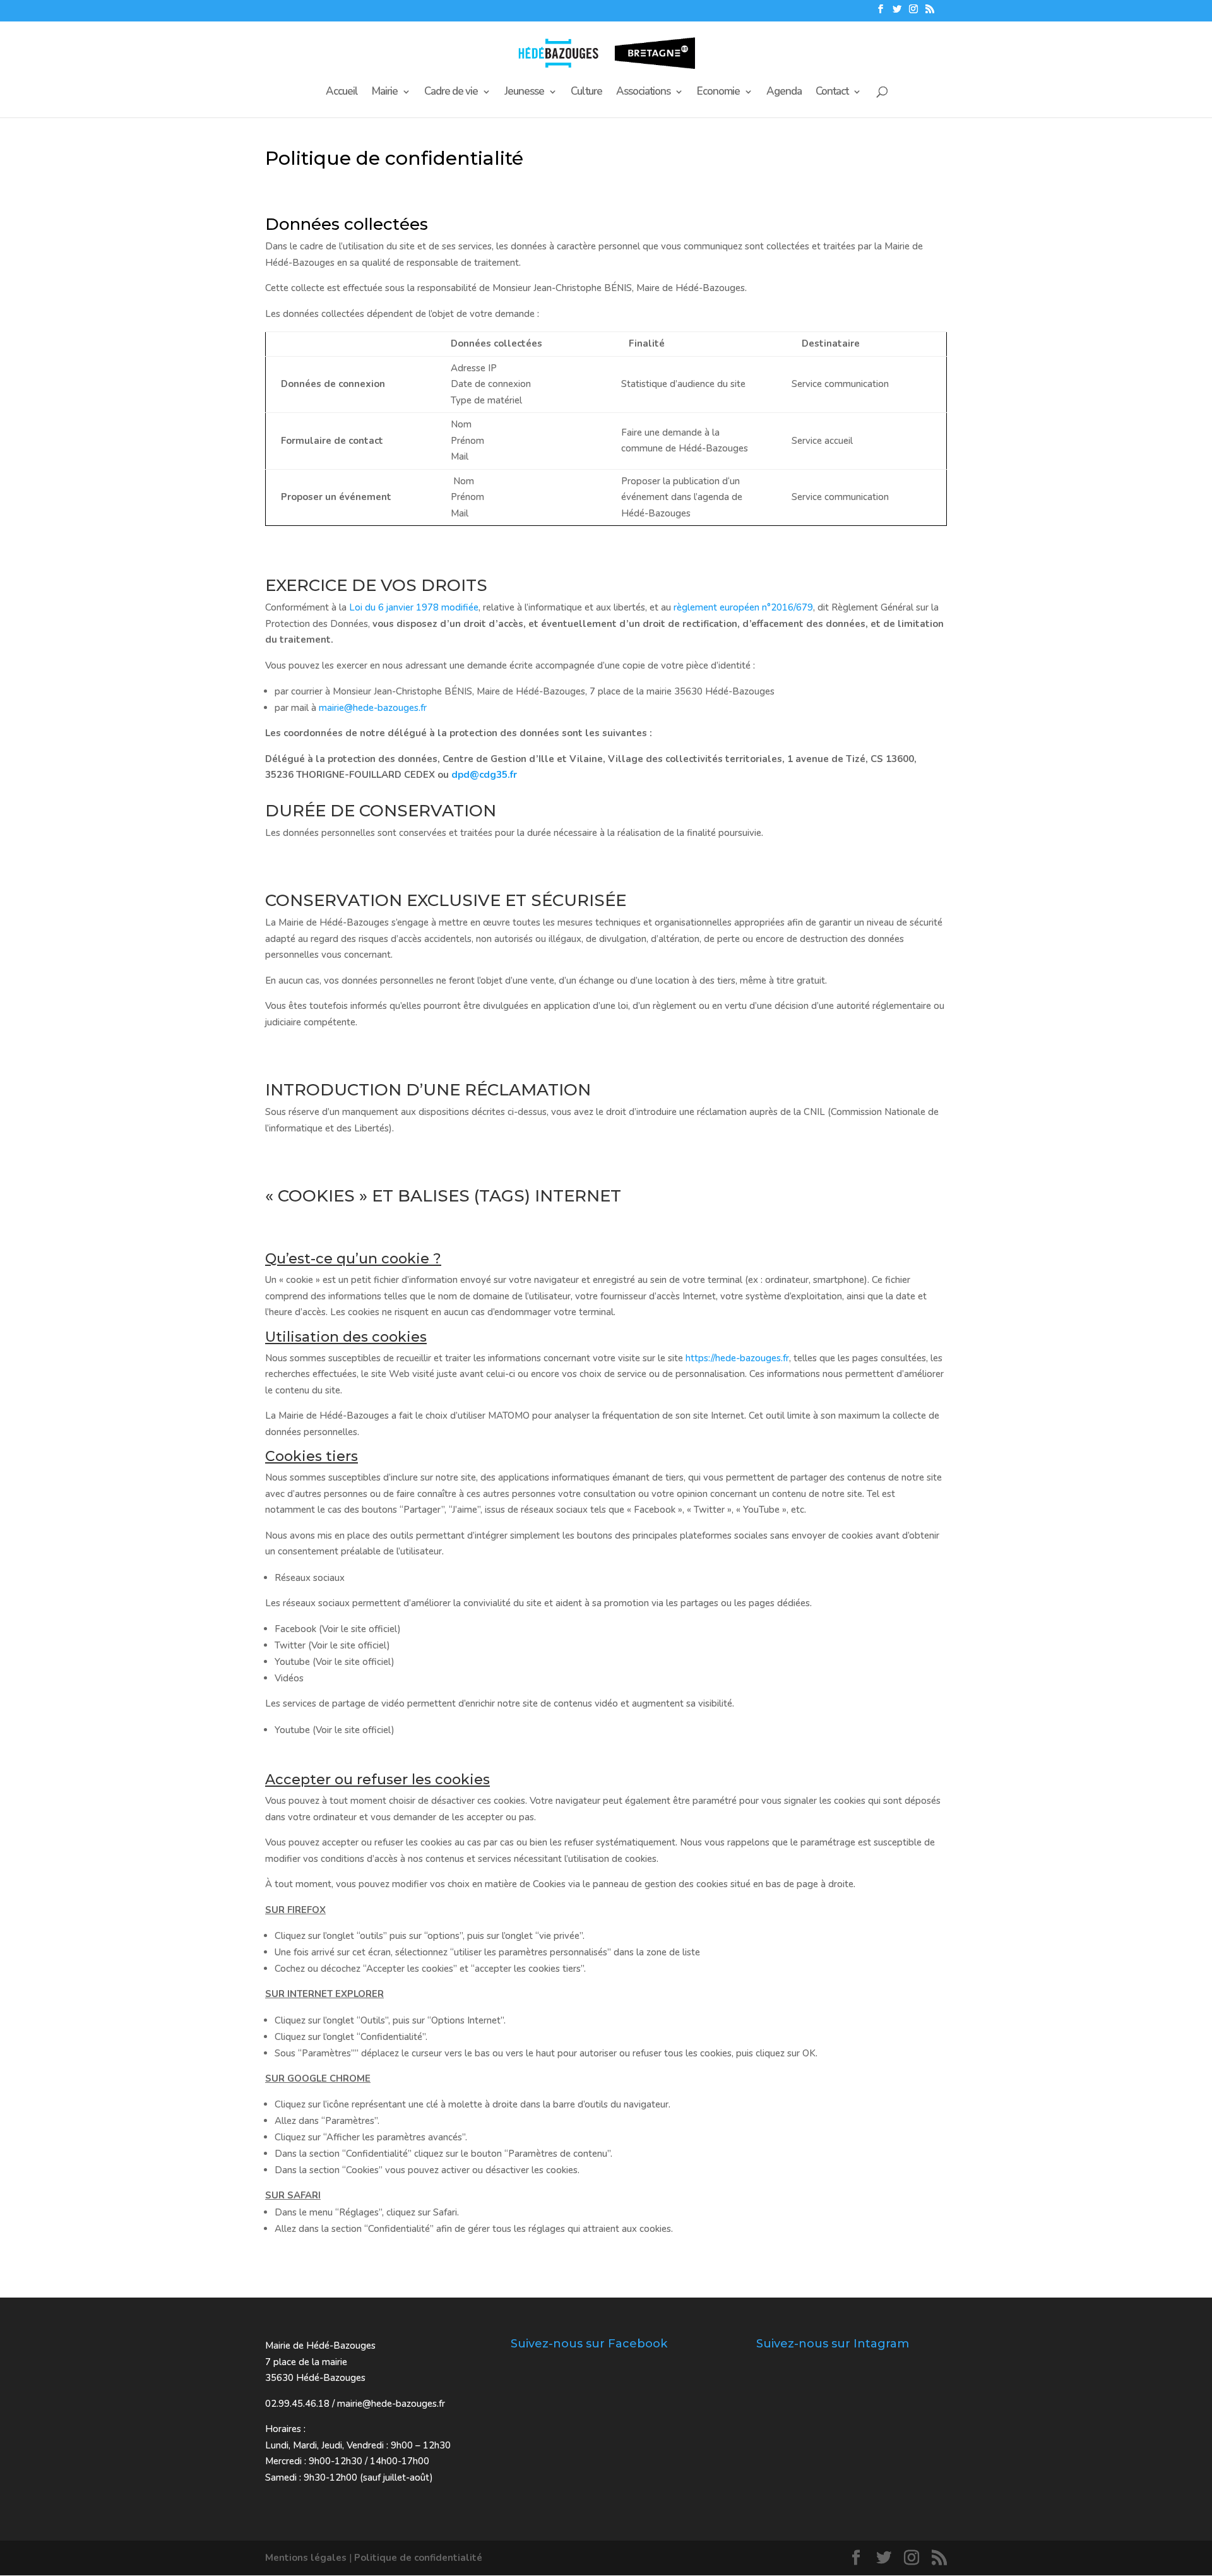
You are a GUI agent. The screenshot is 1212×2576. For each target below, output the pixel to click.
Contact (832, 93)
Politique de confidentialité (418, 2558)
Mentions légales (306, 2558)
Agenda (784, 93)
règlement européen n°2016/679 (743, 607)
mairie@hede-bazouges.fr (373, 708)
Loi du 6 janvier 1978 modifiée (414, 607)
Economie (718, 93)
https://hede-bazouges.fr (737, 1358)
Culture (586, 93)
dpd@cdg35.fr (484, 775)
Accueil (342, 93)
